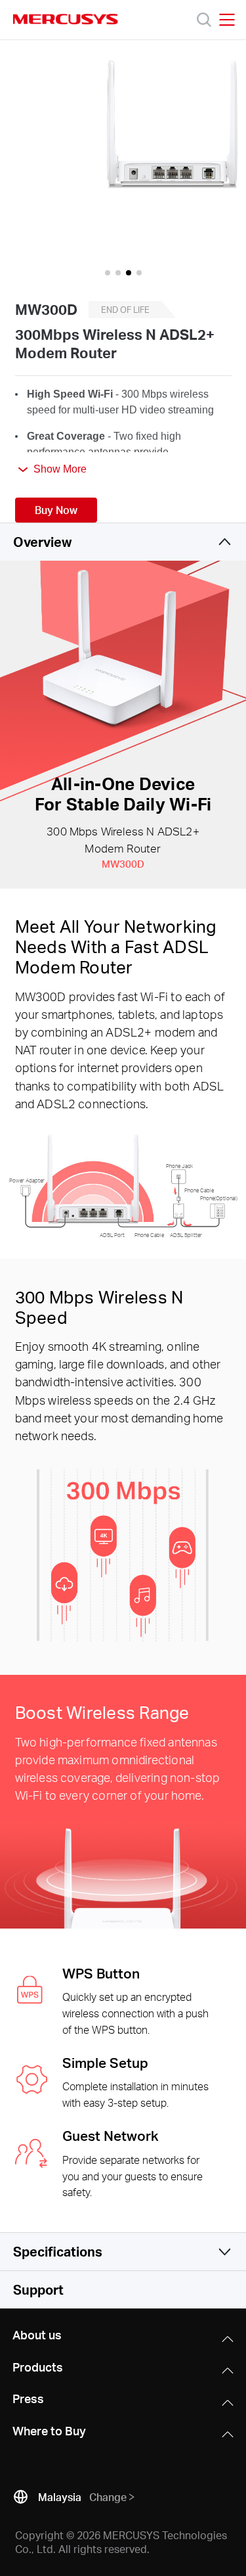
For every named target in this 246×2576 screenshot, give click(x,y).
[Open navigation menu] (227, 20)
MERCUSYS (66, 19)
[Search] (204, 20)
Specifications (58, 2251)
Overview (42, 542)
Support (38, 2289)
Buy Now (56, 510)
